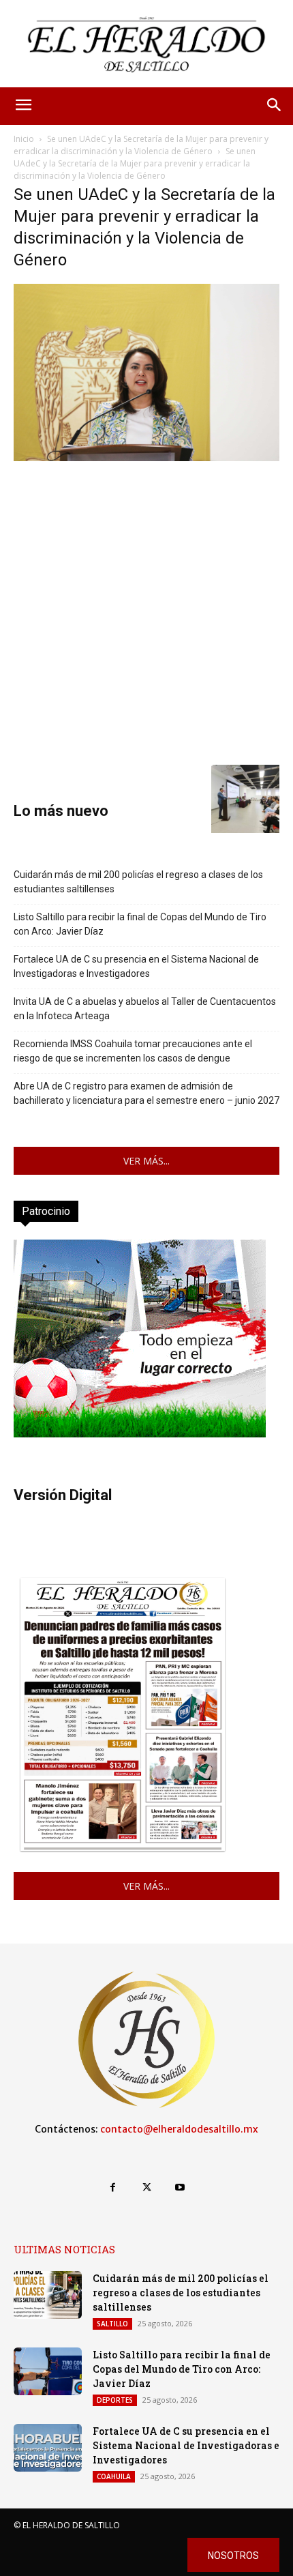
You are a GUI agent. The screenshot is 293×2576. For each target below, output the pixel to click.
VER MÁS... (146, 1161)
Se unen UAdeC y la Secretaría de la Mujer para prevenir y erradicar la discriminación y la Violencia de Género (141, 145)
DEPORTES (115, 2400)
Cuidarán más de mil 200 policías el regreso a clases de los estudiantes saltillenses (138, 882)
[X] (146, 2187)
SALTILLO (112, 2324)
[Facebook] (113, 2187)
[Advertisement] (146, 611)
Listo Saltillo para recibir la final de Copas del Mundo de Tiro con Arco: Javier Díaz (140, 924)
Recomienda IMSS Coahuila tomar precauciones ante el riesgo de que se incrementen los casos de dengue (133, 1051)
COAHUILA (114, 2476)
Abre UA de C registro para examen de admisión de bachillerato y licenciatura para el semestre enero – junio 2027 (146, 1093)
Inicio (24, 139)
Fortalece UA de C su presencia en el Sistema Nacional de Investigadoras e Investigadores (136, 966)
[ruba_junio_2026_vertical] (140, 1434)
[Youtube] (180, 2187)
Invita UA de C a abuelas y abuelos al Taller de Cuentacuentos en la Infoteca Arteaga (145, 1009)
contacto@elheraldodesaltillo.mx (179, 2129)
